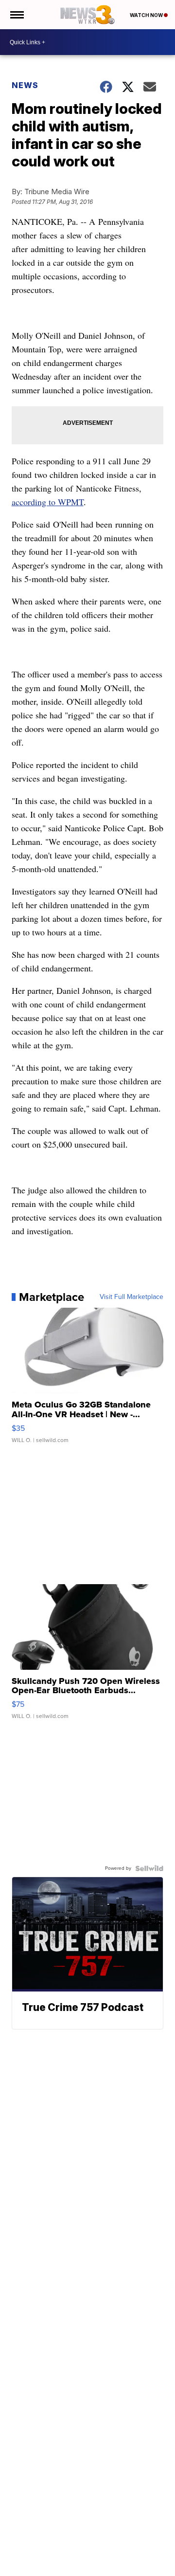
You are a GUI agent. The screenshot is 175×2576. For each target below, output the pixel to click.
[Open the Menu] (16, 15)
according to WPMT (48, 502)
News (25, 85)
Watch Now (147, 15)
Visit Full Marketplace (131, 1297)
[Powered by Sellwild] (149, 1868)
